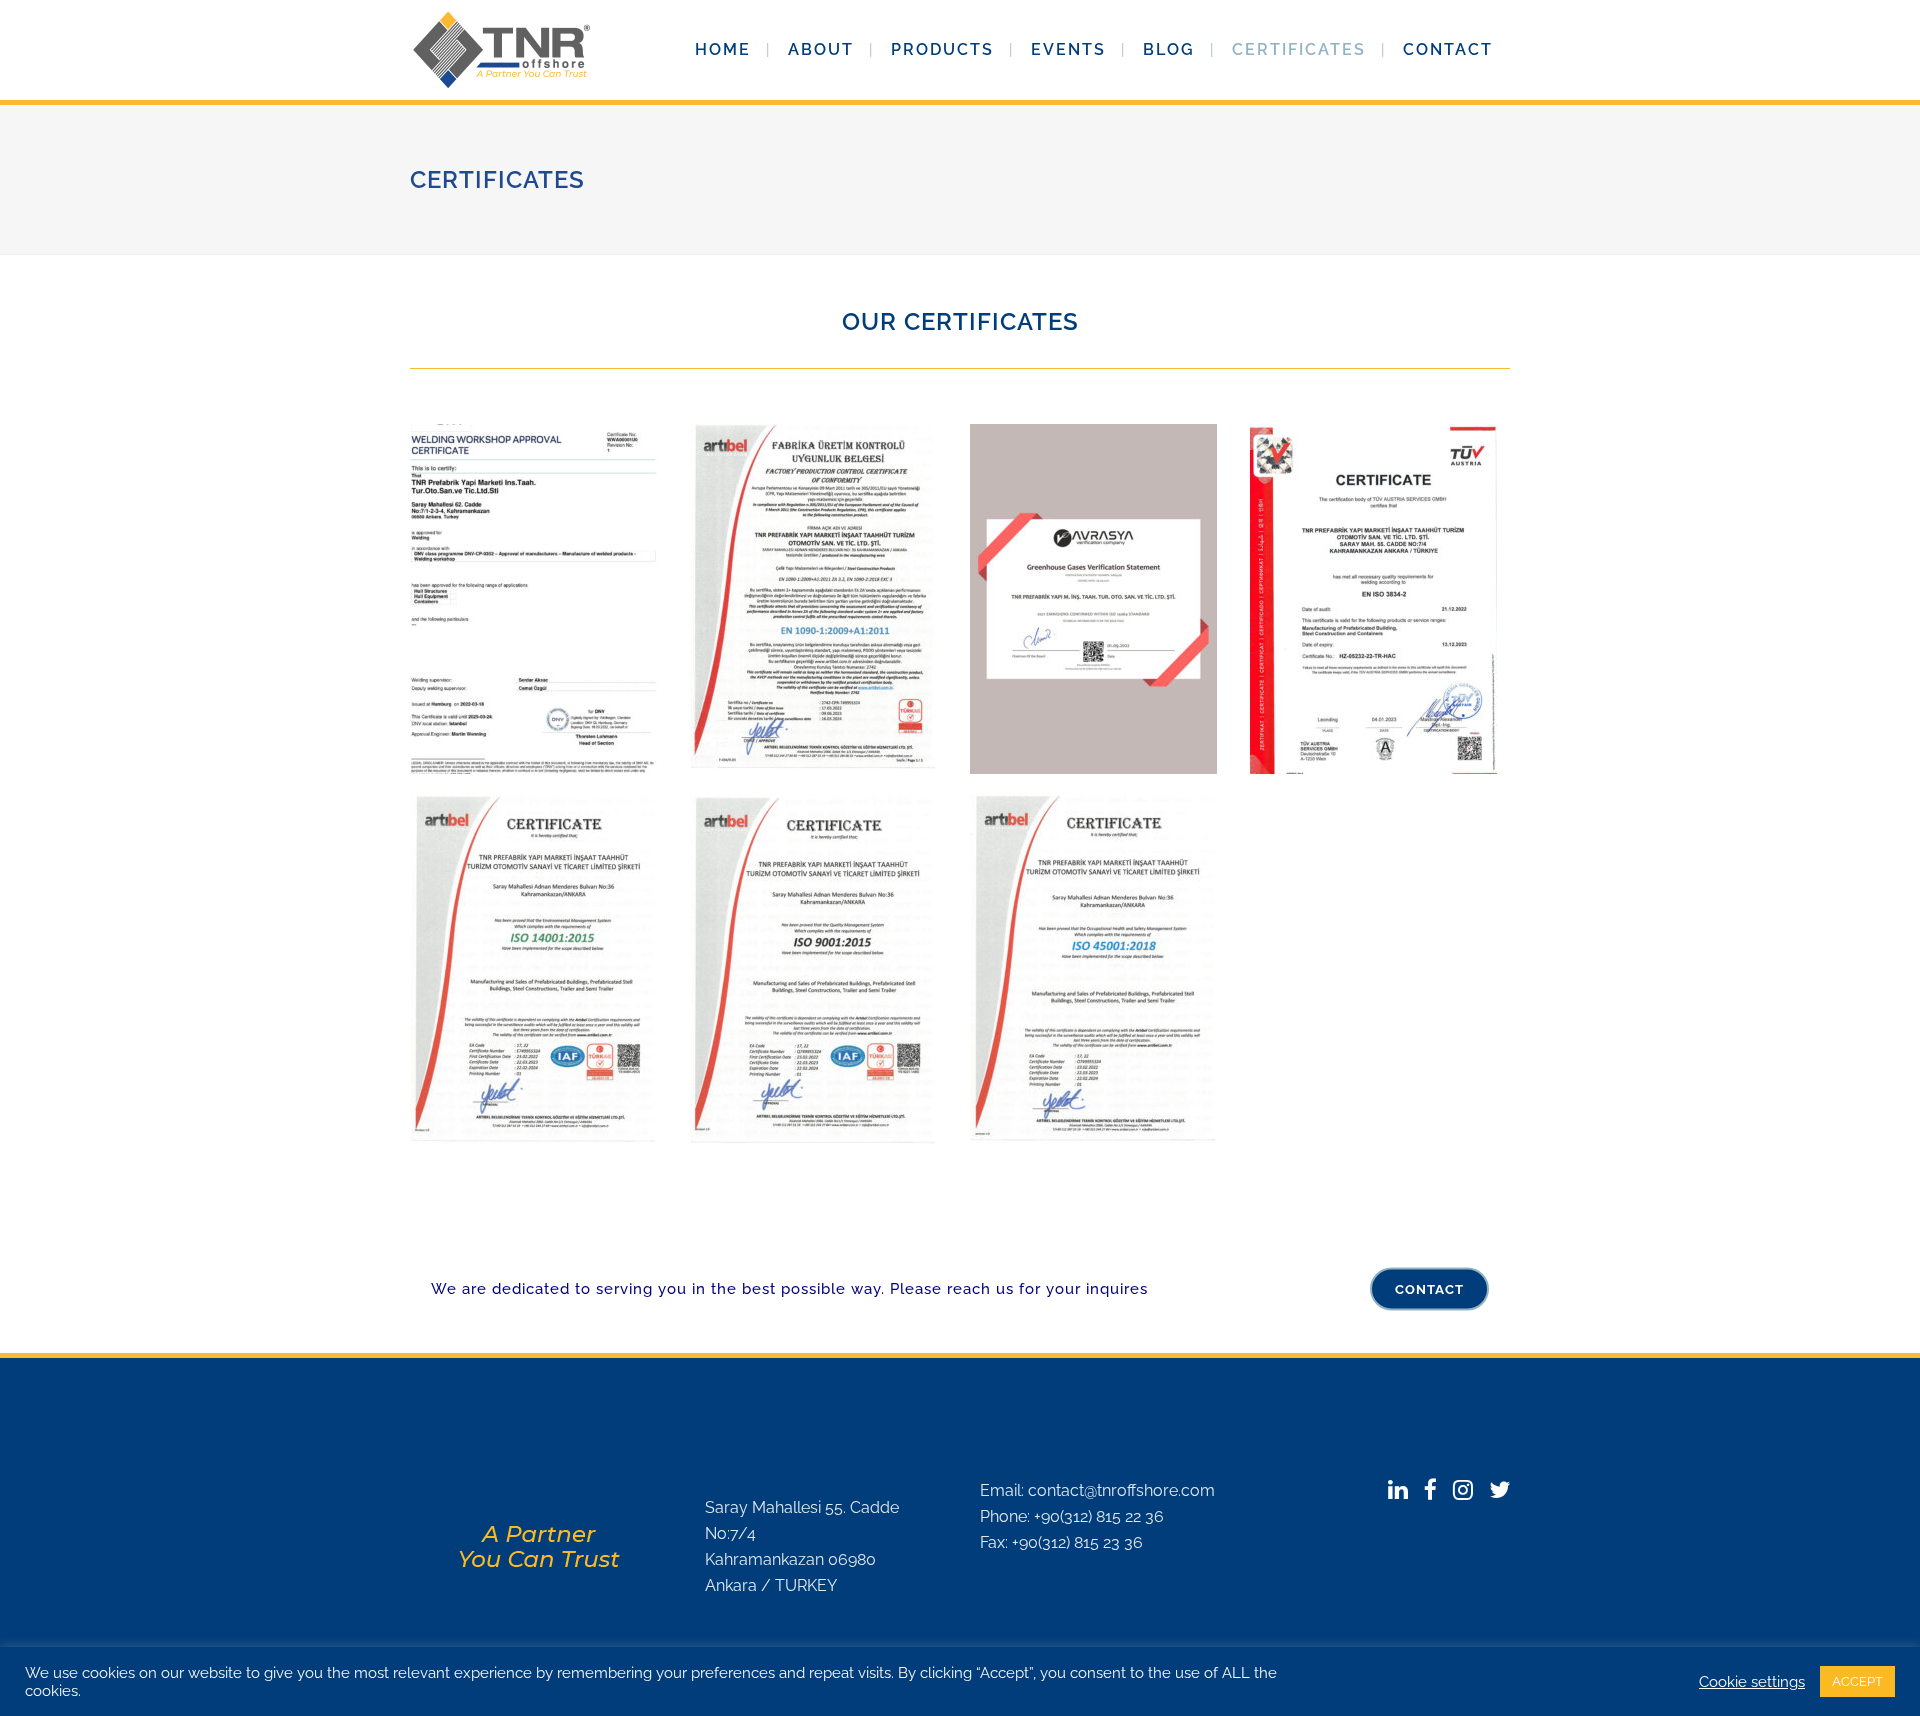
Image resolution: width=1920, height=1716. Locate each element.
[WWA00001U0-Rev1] (540, 599)
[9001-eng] (820, 969)
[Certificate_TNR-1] (1100, 599)
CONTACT (1429, 1289)
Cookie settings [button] (1752, 1681)
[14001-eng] (540, 969)
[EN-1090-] (820, 599)
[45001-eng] (1100, 969)
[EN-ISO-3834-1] (1380, 599)
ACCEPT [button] (1857, 1681)
